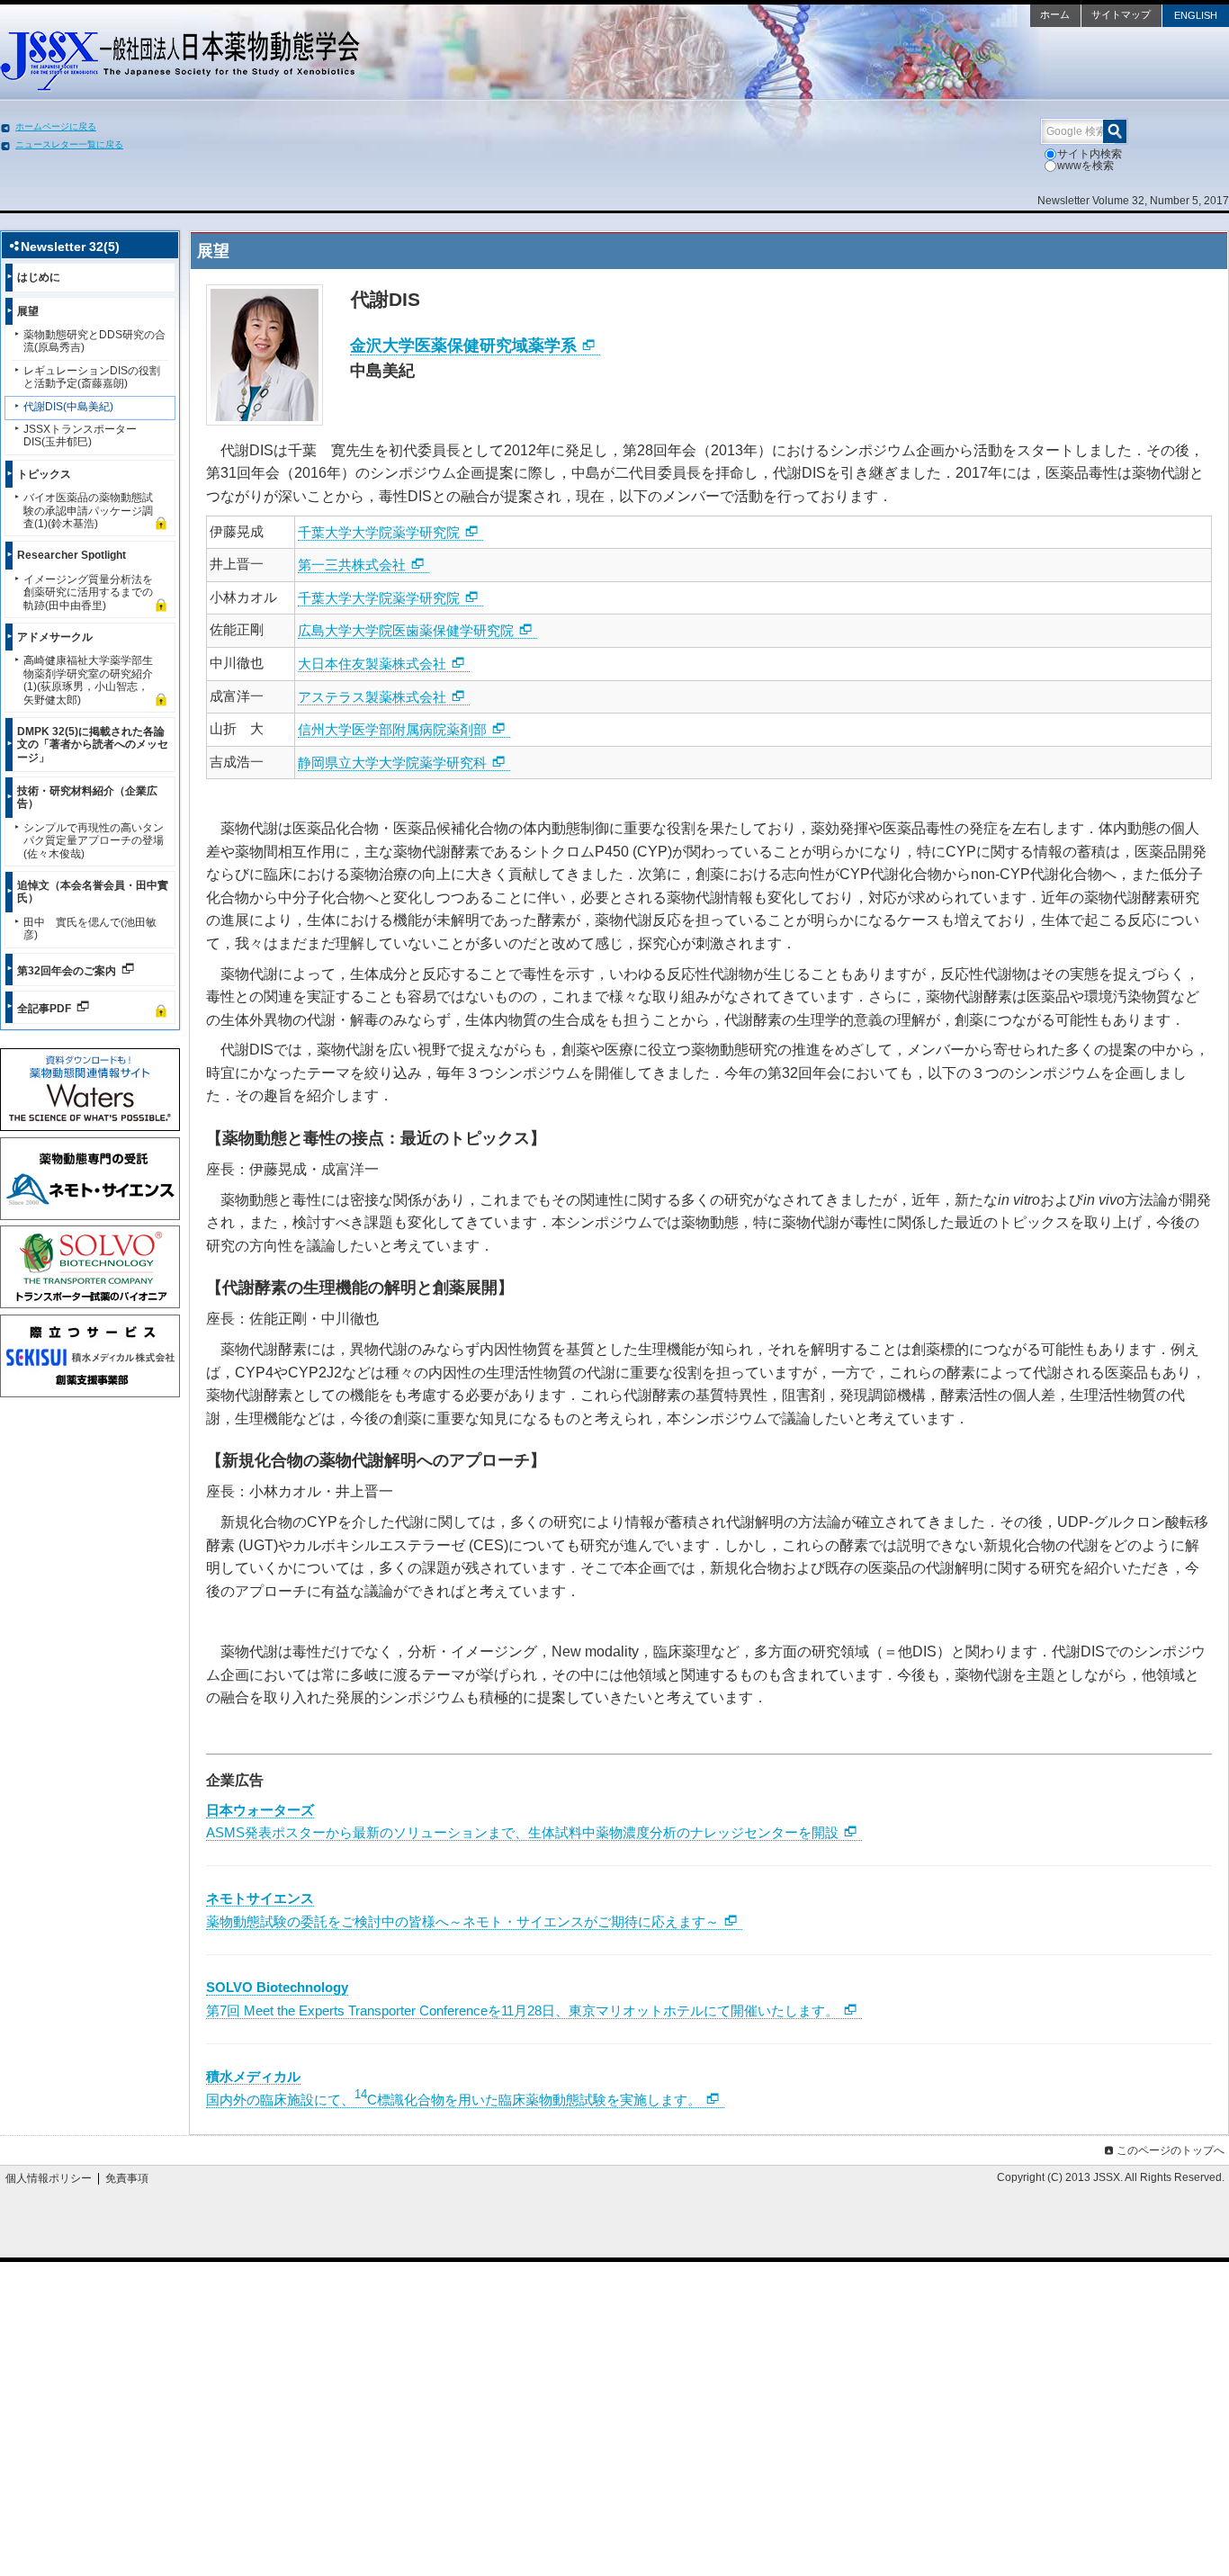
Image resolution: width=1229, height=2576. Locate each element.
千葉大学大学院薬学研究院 (379, 532)
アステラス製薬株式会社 (372, 697)
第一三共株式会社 (352, 565)
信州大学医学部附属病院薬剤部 (392, 729)
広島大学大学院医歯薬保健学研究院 (406, 630)
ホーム (1055, 14)
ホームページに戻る (56, 126)
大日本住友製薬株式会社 (372, 664)
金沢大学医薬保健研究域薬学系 (463, 346)
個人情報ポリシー (49, 2178)
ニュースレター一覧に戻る (69, 144)
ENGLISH (1196, 15)
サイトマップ (1121, 14)
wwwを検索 (1085, 166)
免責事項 (127, 2178)
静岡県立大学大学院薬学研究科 (392, 763)
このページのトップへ (1171, 2150)
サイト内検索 (1090, 154)
